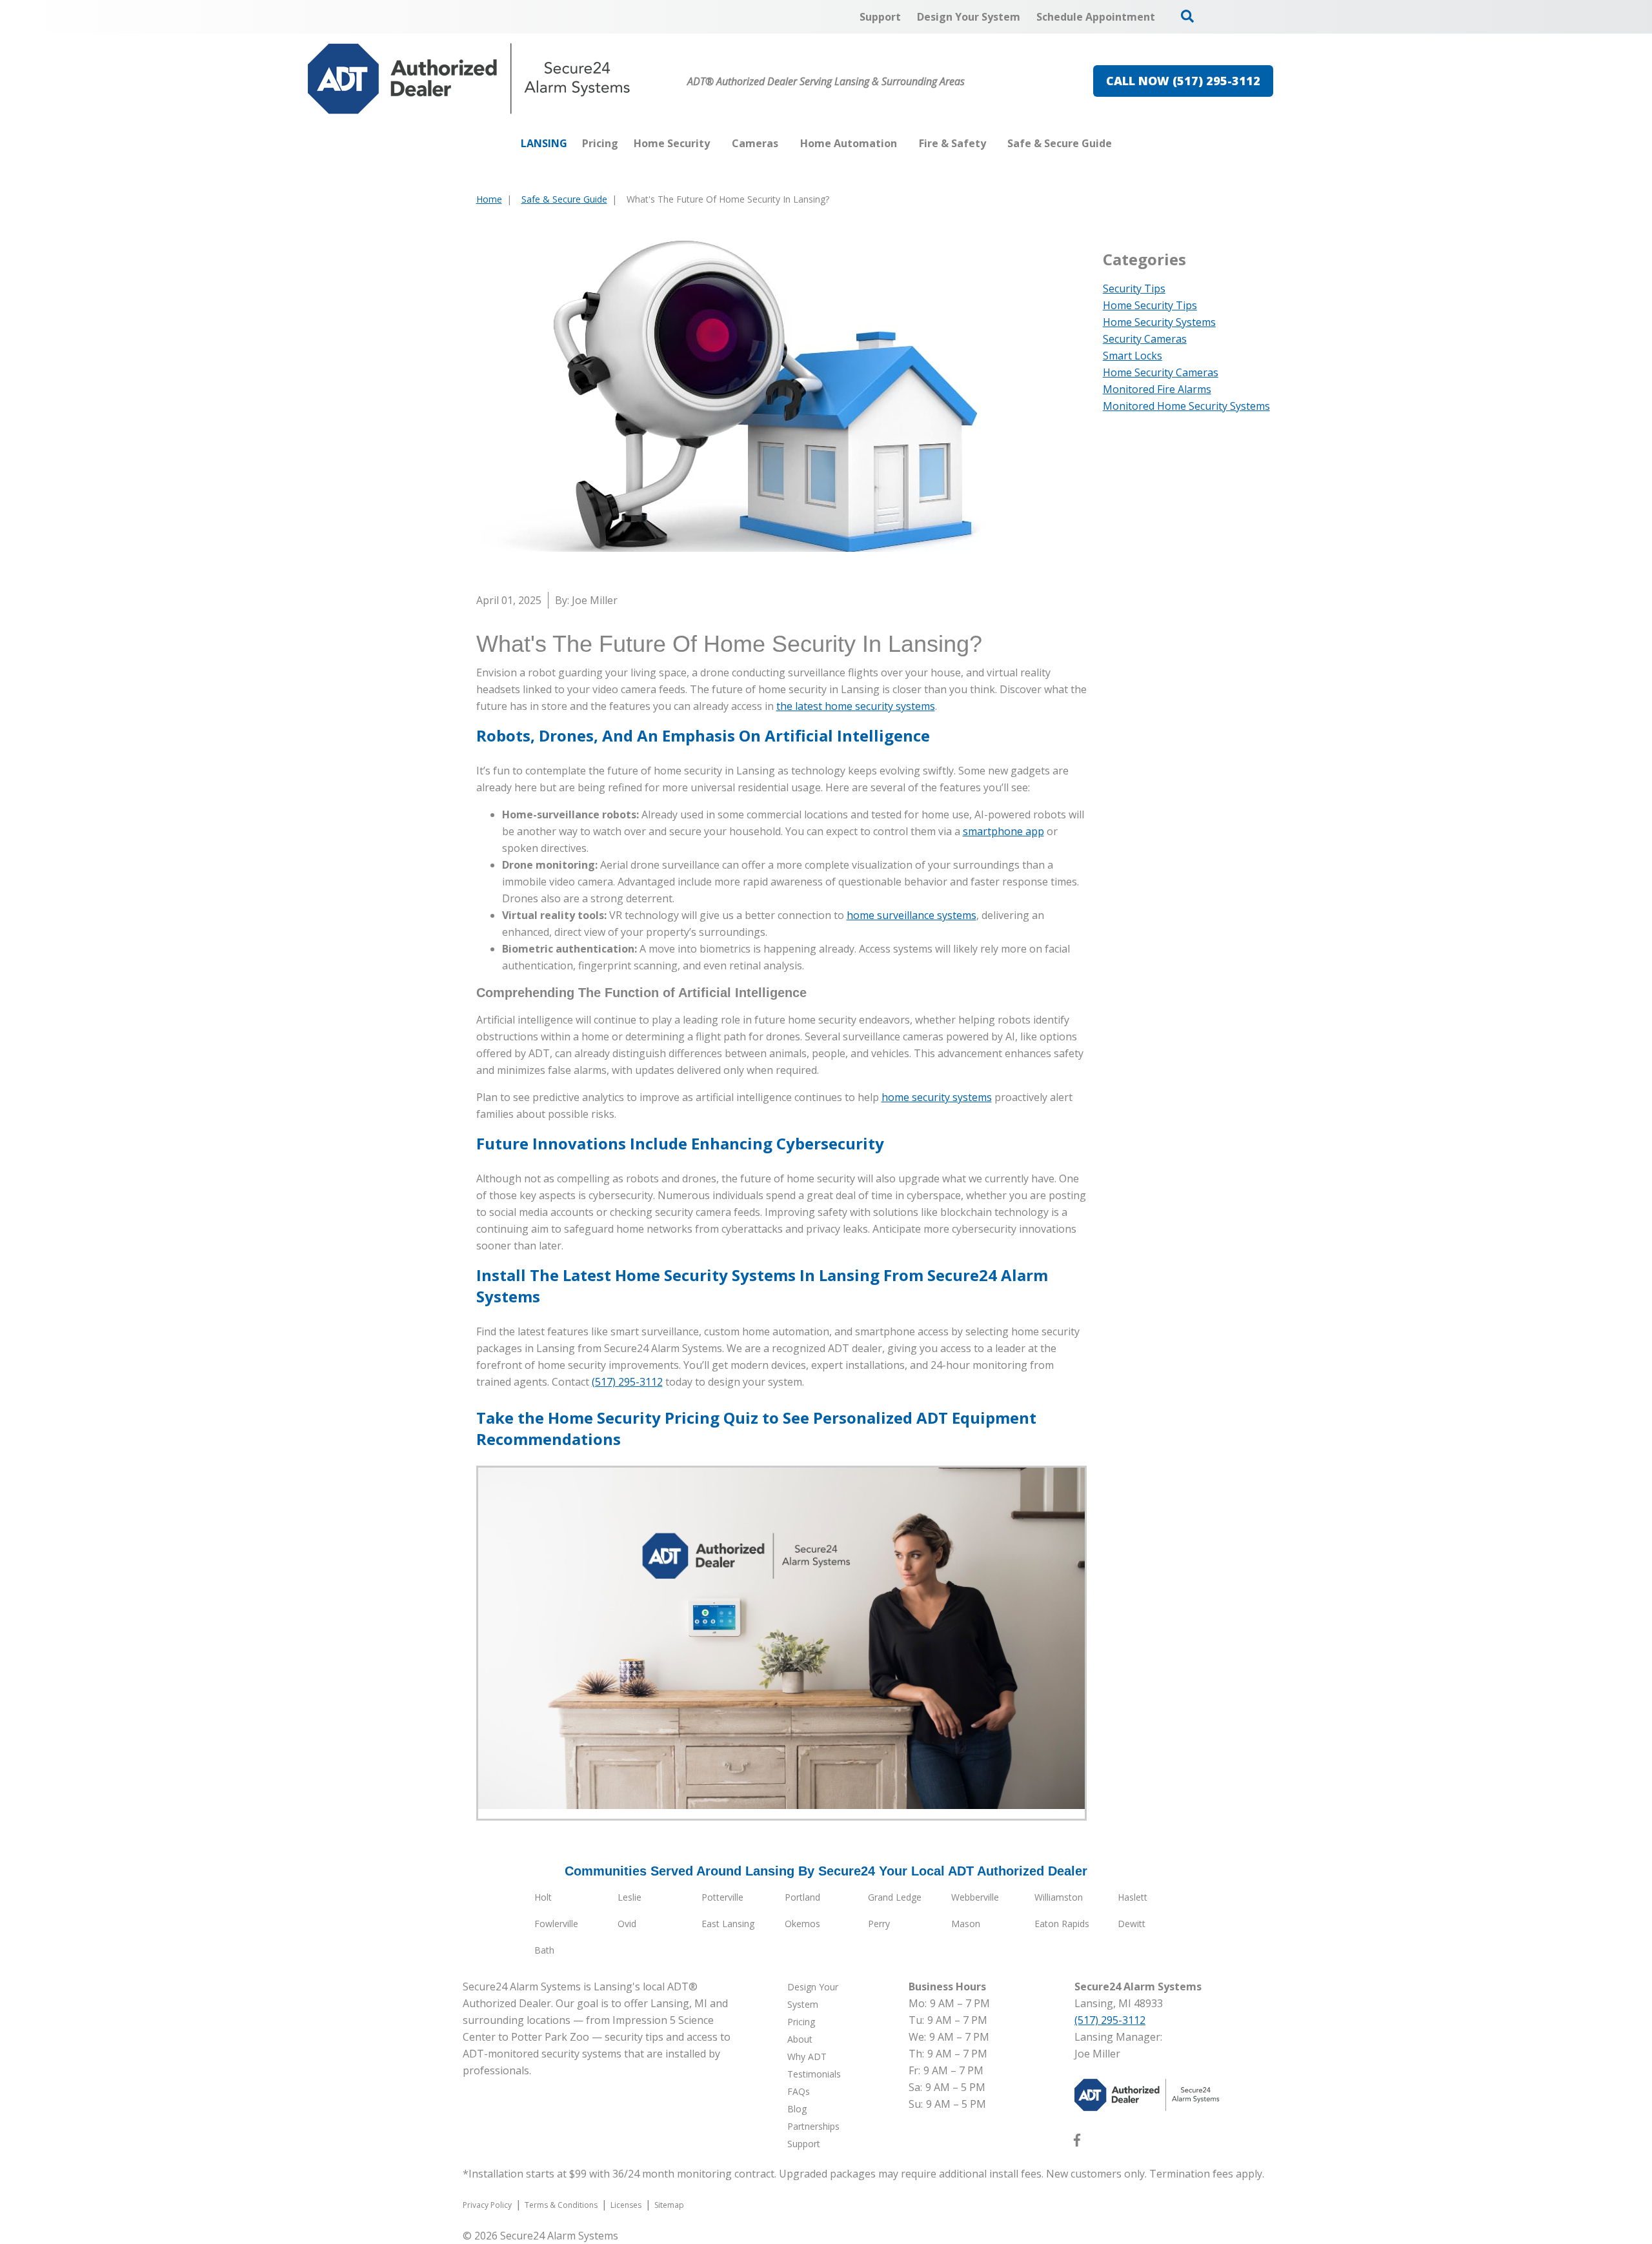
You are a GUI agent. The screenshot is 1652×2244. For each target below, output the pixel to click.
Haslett (1133, 1897)
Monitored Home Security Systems (1186, 406)
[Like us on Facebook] (1077, 2143)
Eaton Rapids (1062, 1924)
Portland (802, 1897)
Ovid (627, 1924)
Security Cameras (1145, 339)
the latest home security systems (856, 706)
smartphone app (1003, 831)
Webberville (975, 1897)
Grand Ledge (895, 1897)
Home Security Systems (1159, 322)
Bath (544, 1950)
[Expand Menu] (716, 143)
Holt (543, 1897)
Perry (879, 1924)
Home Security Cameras (1161, 372)
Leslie (630, 1897)
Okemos (802, 1924)
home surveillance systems (912, 915)
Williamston (1059, 1897)
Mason (966, 1924)
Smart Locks (1133, 356)
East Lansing (728, 1924)
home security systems (937, 1097)
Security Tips (1134, 288)
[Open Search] (1187, 16)
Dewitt (1132, 1924)
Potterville (722, 1897)
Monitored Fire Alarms (1157, 389)
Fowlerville (556, 1924)
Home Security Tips (1150, 305)
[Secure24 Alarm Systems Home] (469, 79)
